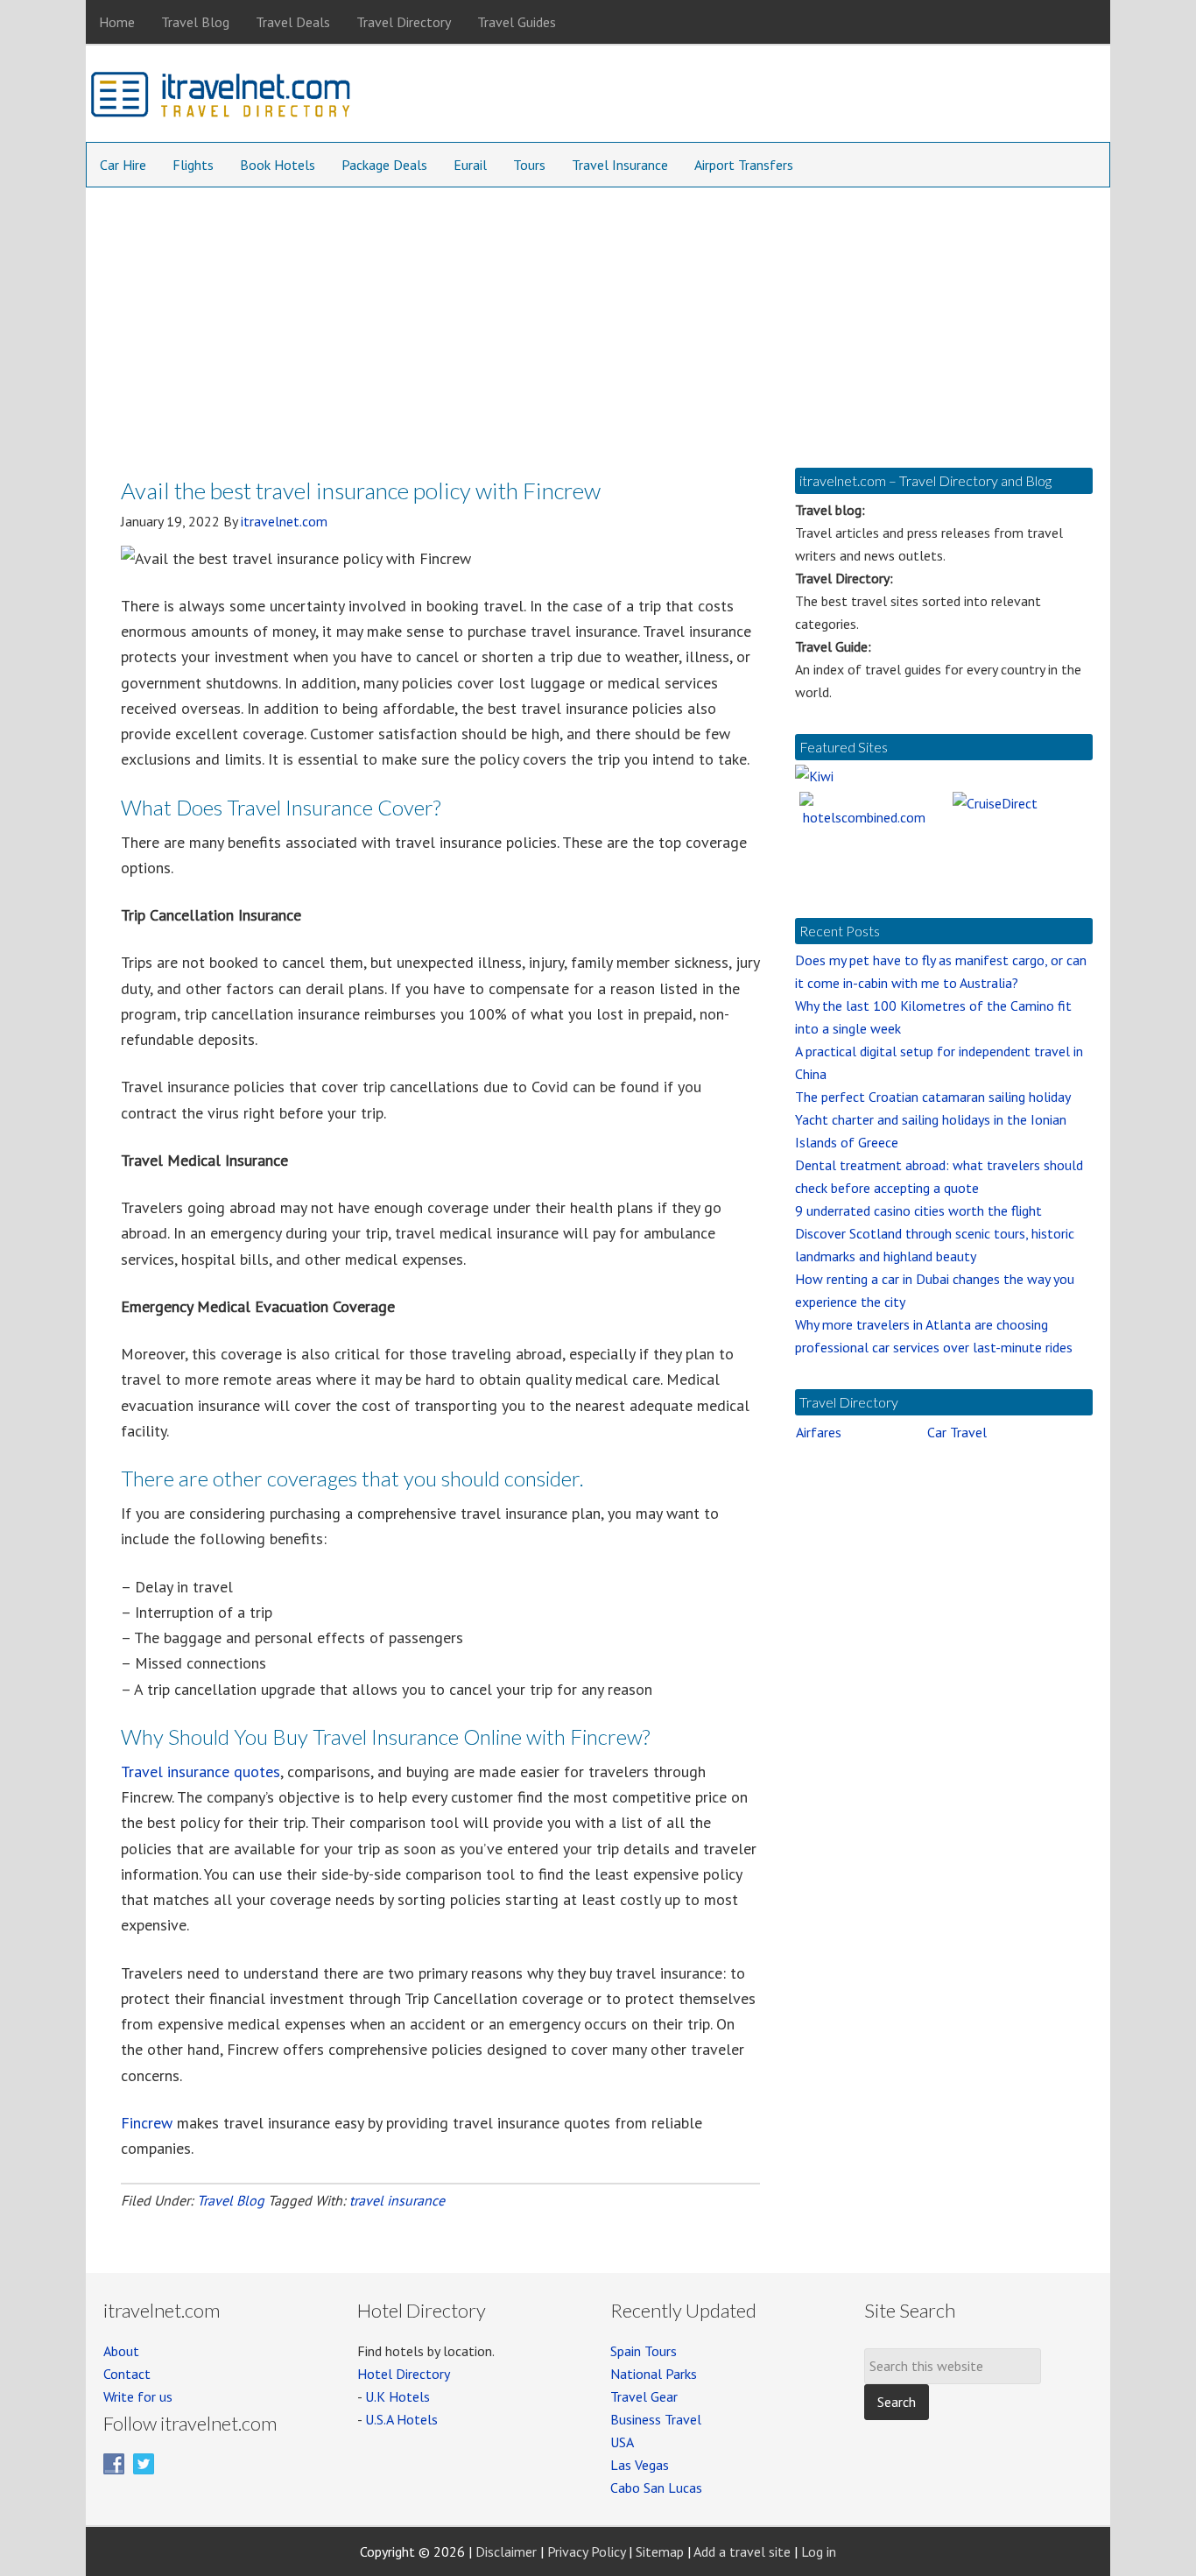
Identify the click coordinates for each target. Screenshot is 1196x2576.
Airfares (819, 1432)
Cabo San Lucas (656, 2488)
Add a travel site (742, 2551)
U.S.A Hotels (401, 2419)
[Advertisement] (598, 319)
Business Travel (656, 2419)
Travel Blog (231, 2200)
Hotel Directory (404, 2374)
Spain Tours (644, 2351)
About (121, 2351)
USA (622, 2442)
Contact (127, 2374)
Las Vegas (640, 2465)
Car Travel (957, 1432)
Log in (819, 2551)
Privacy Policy (586, 2551)
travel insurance (397, 2200)
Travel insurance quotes (201, 1771)
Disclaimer (506, 2551)
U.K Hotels (397, 2396)
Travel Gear (644, 2396)
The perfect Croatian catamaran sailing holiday (933, 1097)
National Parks (654, 2374)
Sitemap (660, 2551)
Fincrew (147, 2123)
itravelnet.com (222, 98)
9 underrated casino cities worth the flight (918, 1210)
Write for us (138, 2396)
